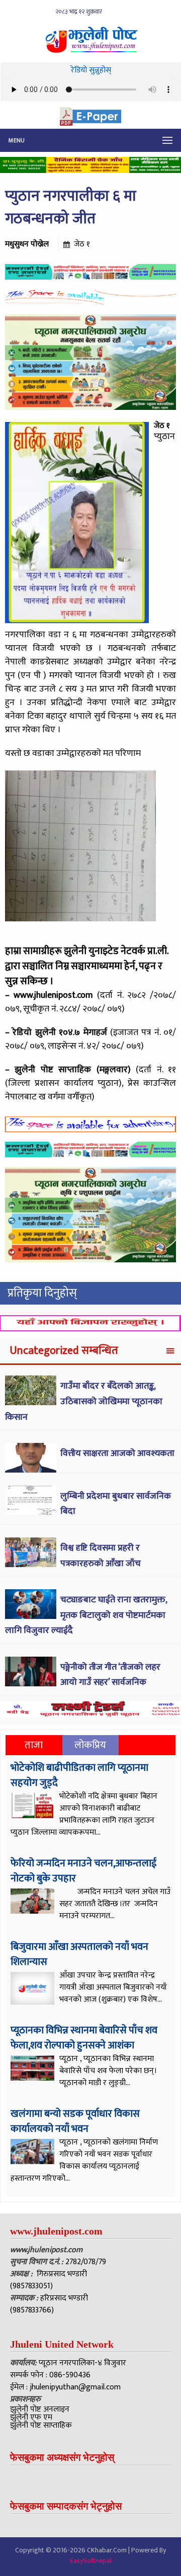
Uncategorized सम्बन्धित (64, 1351)
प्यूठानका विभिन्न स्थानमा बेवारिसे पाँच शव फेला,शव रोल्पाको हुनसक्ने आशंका (84, 2038)
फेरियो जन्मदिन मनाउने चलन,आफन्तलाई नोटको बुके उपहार (83, 1871)
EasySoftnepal (91, 2561)
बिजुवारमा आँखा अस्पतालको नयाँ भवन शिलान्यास (79, 1954)
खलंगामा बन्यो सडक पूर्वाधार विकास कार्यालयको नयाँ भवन (75, 2121)
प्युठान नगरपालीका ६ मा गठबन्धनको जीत (71, 207)
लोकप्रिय (90, 1745)
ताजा (34, 1745)
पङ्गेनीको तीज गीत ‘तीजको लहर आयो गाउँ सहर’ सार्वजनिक (110, 1675)
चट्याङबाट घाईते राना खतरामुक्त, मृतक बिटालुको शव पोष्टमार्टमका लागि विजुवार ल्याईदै (86, 1615)
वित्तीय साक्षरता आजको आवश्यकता (117, 1453)
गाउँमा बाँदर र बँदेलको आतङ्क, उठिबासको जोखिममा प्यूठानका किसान (84, 1401)
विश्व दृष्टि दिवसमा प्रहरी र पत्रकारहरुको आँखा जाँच (101, 1556)
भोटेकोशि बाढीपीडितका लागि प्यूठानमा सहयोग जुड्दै (79, 1775)
